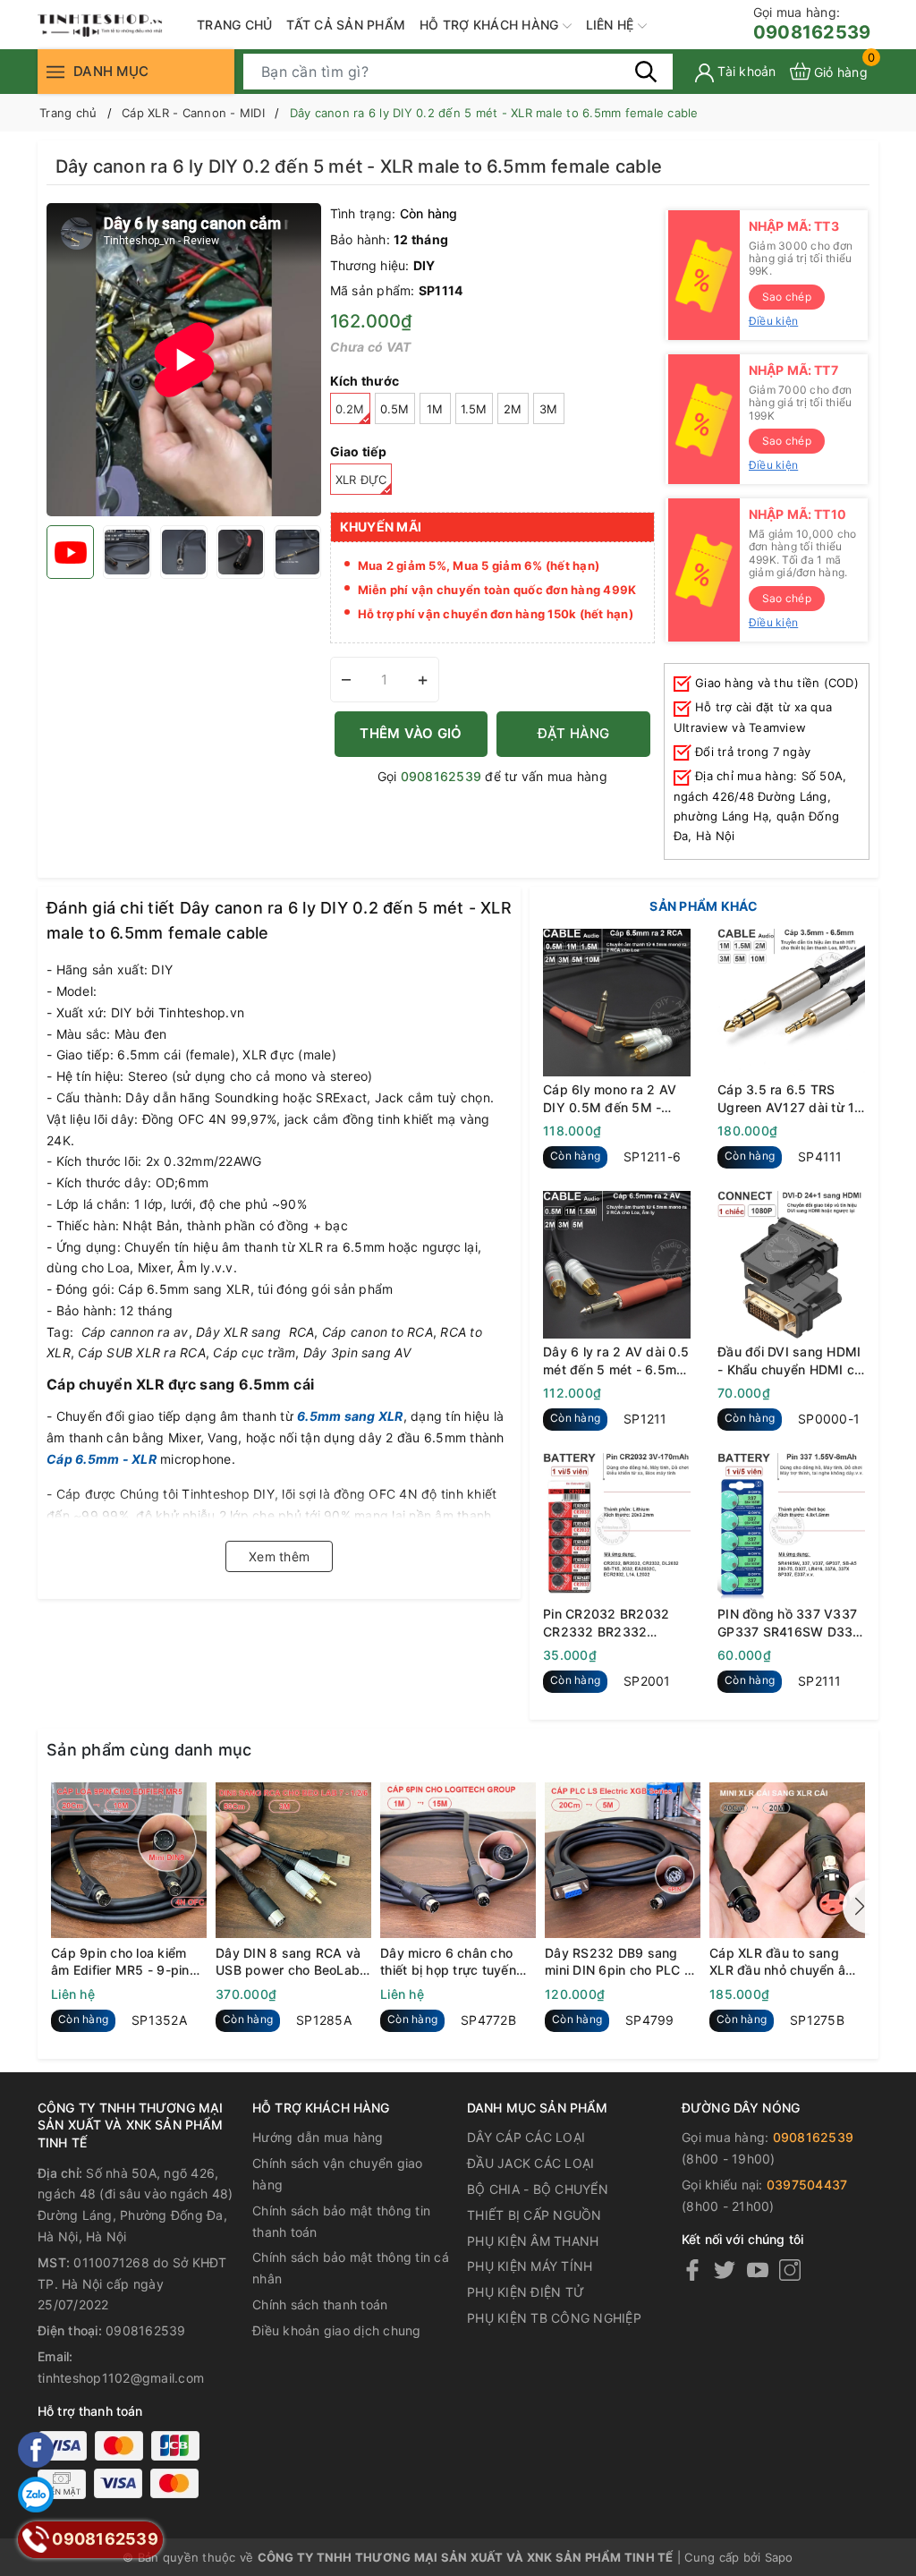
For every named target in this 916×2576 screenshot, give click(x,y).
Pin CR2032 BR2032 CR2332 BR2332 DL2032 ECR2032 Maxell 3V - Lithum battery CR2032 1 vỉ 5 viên (611, 1623)
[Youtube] (758, 2270)
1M (435, 409)
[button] (856, 1907)
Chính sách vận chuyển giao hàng (338, 2174)
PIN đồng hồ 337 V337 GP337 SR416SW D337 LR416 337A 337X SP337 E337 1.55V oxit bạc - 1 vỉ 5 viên (789, 1623)
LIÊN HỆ (612, 25)
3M (549, 409)
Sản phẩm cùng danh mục (149, 1750)
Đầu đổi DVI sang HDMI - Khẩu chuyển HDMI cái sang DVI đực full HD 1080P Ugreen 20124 (791, 1361)
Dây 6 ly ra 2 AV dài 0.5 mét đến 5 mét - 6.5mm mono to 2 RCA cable (616, 1361)
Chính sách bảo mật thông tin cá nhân (351, 2268)
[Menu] (55, 71)
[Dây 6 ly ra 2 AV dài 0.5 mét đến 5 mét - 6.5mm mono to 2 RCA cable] (617, 1265)
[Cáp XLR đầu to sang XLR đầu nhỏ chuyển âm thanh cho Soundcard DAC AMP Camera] (787, 1860)
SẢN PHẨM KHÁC (704, 906)
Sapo (779, 2557)
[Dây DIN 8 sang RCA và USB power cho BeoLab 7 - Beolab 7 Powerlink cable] (293, 1860)
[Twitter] (725, 2270)
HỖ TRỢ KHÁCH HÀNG (491, 25)
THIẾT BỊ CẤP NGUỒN (534, 2215)
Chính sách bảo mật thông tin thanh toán (341, 2221)
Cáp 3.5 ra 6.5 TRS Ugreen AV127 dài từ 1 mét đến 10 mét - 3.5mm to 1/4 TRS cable (791, 1099)
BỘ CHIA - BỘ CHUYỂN (538, 2189)
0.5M (395, 409)
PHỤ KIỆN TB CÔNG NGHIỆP (554, 2318)
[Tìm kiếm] (646, 71)
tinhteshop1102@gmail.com (121, 2378)
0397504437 (807, 2185)
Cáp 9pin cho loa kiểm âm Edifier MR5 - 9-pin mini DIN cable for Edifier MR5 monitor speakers (126, 1962)
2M (513, 409)
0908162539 (812, 24)
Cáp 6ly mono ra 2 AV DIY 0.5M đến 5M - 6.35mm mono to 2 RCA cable (616, 1099)
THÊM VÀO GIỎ (411, 733)
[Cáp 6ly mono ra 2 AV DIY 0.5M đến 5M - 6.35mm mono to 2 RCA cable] (617, 1003)
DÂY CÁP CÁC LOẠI (526, 2137)
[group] (184, 360)
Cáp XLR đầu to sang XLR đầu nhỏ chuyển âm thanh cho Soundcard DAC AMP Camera (783, 1962)
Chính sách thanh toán (320, 2304)
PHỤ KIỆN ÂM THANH (533, 2241)
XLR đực (361, 480)
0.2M (350, 409)
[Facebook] (692, 2270)
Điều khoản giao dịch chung (337, 2330)
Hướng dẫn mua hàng (318, 2137)
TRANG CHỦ (234, 25)
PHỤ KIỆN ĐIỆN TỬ (526, 2292)
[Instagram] (790, 2270)
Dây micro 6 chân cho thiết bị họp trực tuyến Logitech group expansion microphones (453, 1962)
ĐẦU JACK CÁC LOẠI (530, 2163)
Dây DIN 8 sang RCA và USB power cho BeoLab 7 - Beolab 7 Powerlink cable (293, 1962)
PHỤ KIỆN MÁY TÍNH (530, 2266)
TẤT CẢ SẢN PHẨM (346, 25)
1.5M (474, 409)
